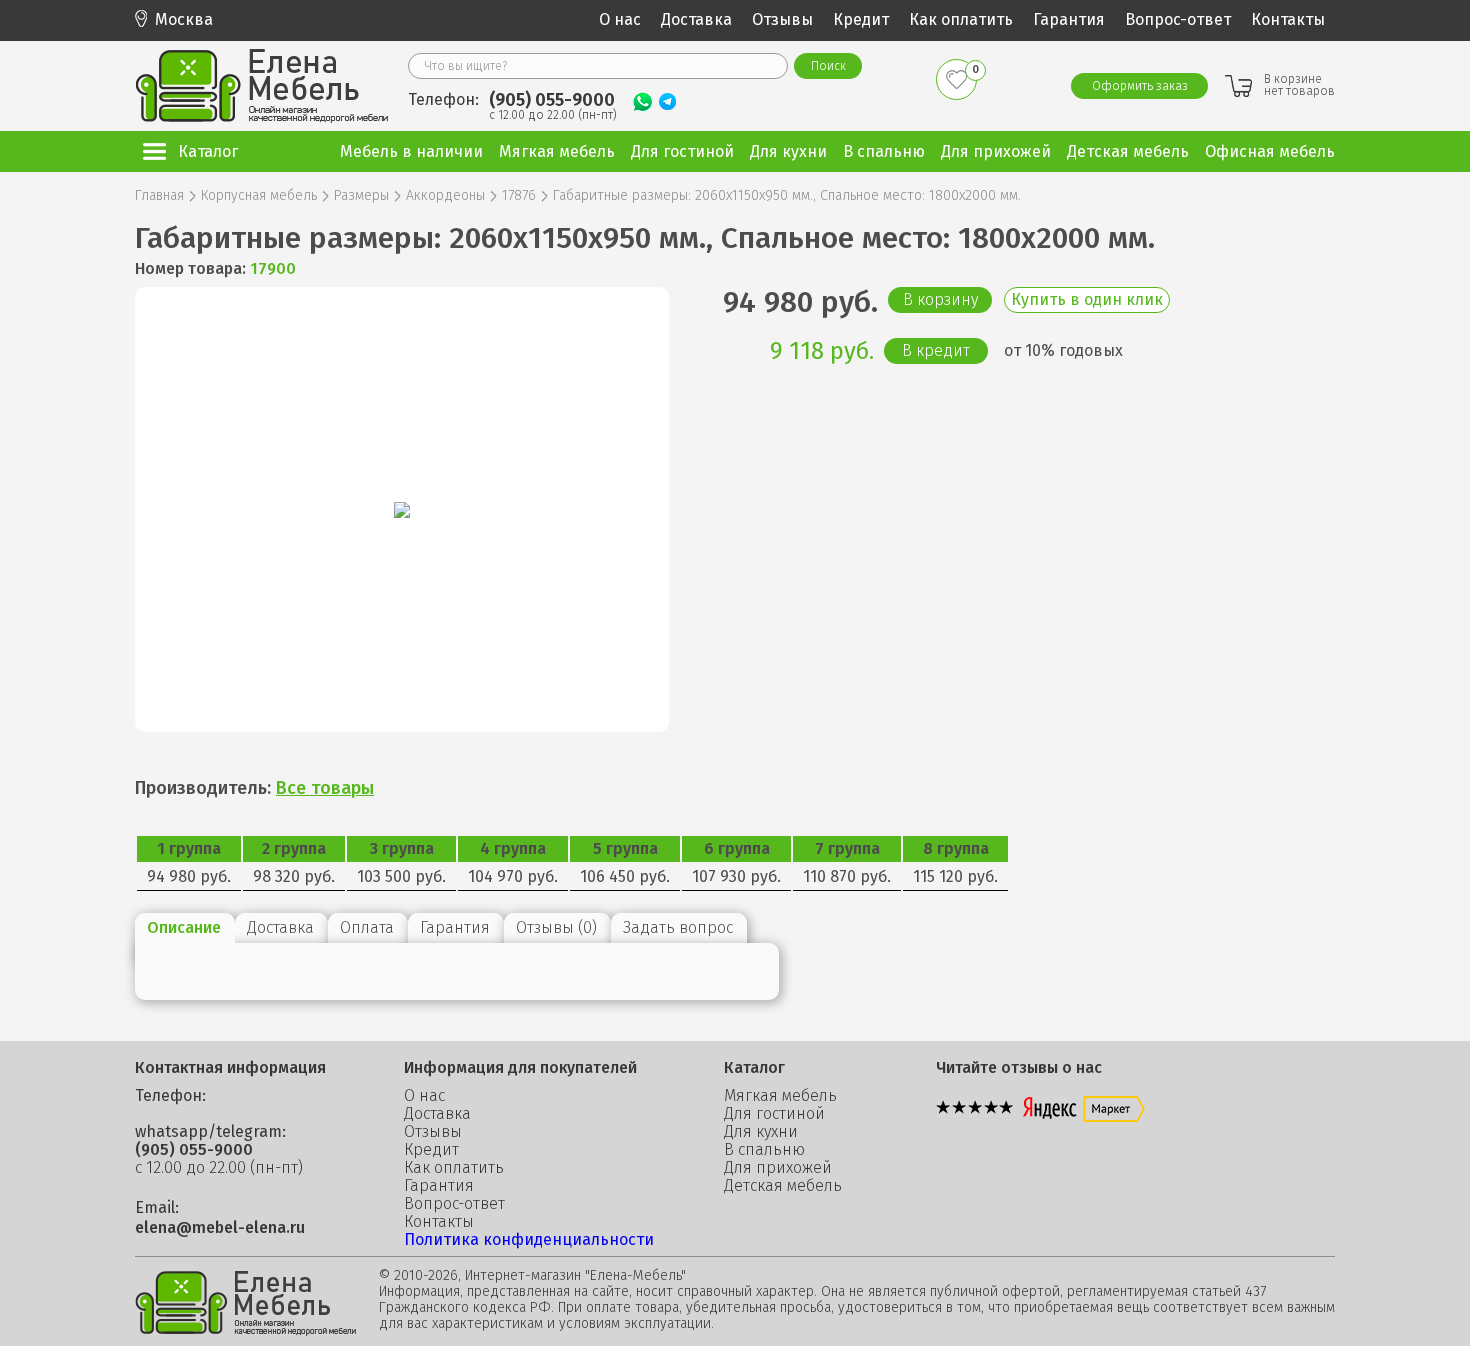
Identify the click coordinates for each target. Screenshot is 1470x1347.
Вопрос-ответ (1178, 19)
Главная (159, 196)
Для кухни (761, 1132)
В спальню (764, 1150)
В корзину (940, 299)
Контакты (1288, 19)
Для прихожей (778, 1168)
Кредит (861, 19)
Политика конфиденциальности (529, 1239)
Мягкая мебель (780, 1096)
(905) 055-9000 (552, 100)
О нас (620, 19)
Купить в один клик (1087, 299)
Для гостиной (774, 1114)
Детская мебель (783, 1186)
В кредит (936, 350)
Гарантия (1069, 19)
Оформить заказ (1140, 86)
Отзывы (782, 19)
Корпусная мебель (259, 196)
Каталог (208, 151)
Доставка (696, 19)
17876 (519, 196)
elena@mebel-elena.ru (220, 1228)
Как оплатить (961, 19)
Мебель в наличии (411, 151)
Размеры (361, 196)
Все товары (325, 788)
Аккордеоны (445, 196)
